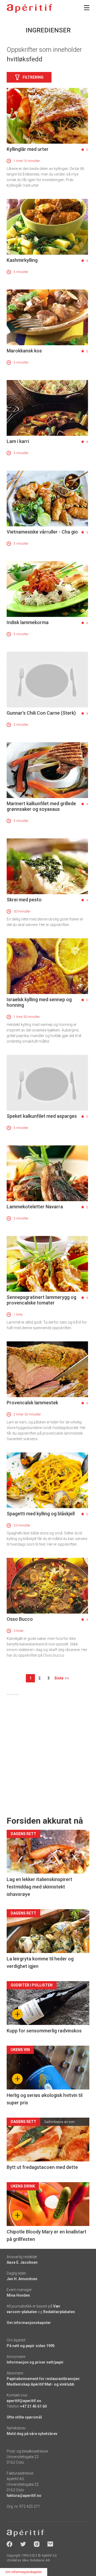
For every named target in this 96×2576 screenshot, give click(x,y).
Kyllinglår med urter (28, 149)
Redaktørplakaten (59, 2312)
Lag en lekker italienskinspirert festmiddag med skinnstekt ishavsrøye (39, 1887)
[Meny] (87, 8)
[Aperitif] (29, 8)
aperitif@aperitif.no (24, 2401)
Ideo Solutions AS (36, 2560)
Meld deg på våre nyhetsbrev (32, 2434)
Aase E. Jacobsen (22, 2262)
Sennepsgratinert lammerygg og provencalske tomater (41, 1300)
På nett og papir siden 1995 (31, 2346)
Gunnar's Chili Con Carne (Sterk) (41, 713)
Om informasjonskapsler (29, 2323)
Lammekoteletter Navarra (35, 1207)
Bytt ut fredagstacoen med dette (42, 2167)
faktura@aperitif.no (24, 2496)
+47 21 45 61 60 (33, 2406)
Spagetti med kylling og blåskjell (41, 1514)
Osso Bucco (20, 1619)
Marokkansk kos (24, 351)
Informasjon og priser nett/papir (35, 2362)
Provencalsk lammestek (32, 1403)
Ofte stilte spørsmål (24, 2417)
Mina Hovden (18, 2295)
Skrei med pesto (24, 900)
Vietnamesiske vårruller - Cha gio (42, 532)
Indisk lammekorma (28, 622)
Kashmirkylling (22, 260)
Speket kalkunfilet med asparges (42, 1116)
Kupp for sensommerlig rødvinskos (44, 2031)
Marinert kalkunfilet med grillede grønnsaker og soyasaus (41, 806)
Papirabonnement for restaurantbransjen (43, 2379)
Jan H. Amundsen (22, 2279)
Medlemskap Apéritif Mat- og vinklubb (40, 2384)
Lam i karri (18, 441)
